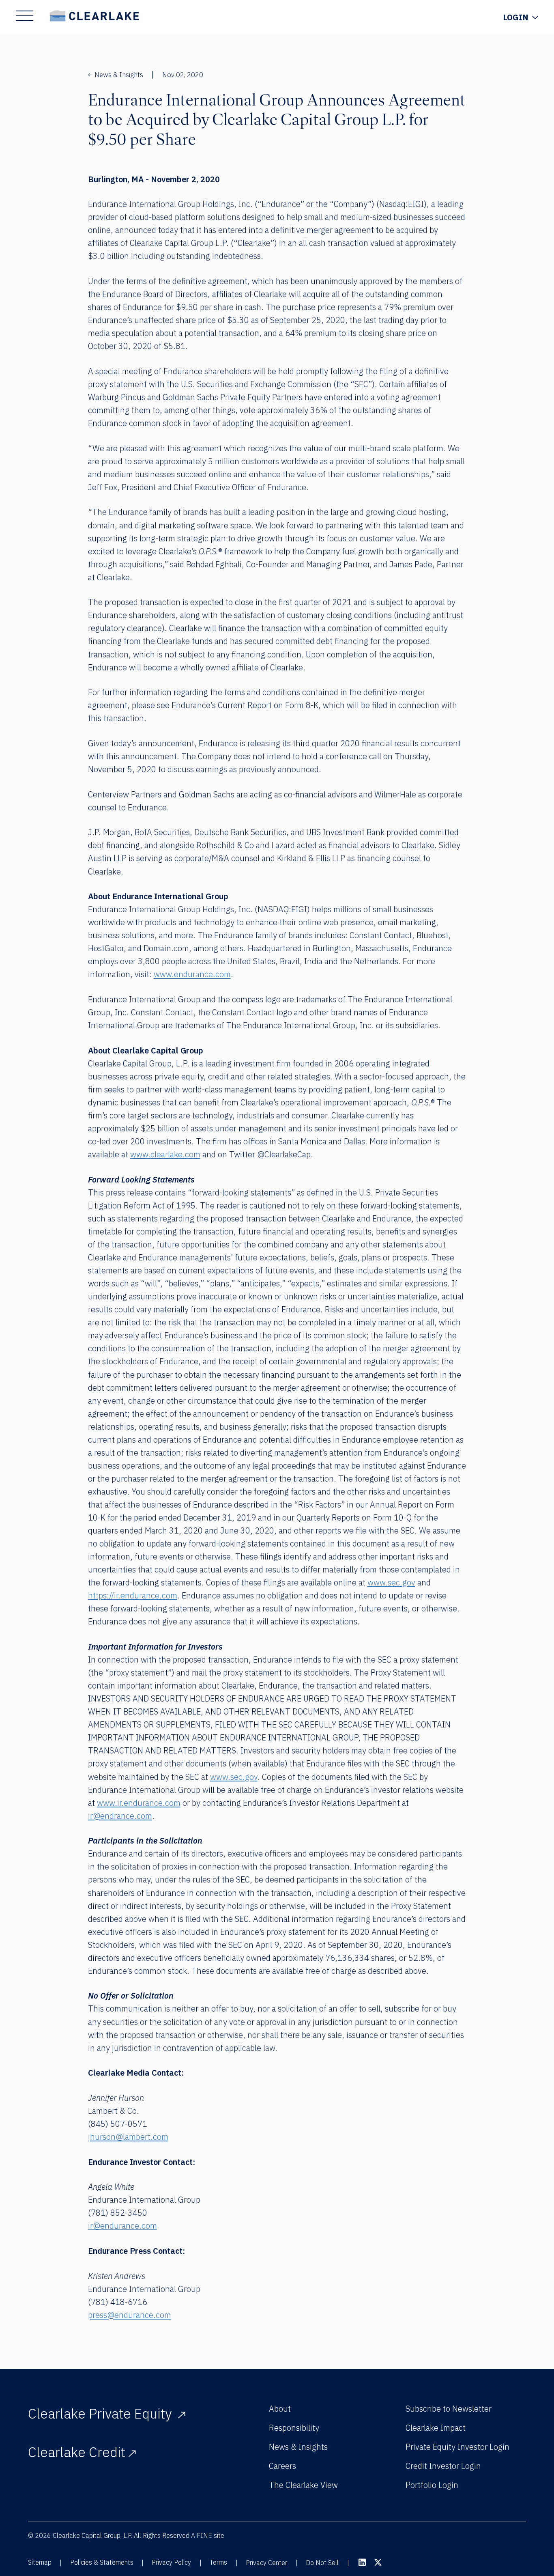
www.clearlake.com (165, 1154)
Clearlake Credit (77, 2452)
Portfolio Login (432, 2485)
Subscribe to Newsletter (449, 2409)
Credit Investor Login (443, 2466)
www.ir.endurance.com (139, 1803)
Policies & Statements (102, 2562)
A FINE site (208, 2535)
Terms (218, 2562)
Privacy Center (266, 2563)
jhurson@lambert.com (128, 2137)
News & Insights (119, 75)
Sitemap (40, 2562)
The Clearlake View (303, 2485)
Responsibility (294, 2428)
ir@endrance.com (120, 1816)
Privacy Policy (171, 2562)
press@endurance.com (130, 2315)
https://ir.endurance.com (133, 1595)
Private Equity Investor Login (457, 2447)
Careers (282, 2466)
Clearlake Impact (436, 2428)
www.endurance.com (192, 974)
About (280, 2409)
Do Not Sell (322, 2563)
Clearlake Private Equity (101, 2413)
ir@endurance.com (122, 2226)
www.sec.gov (391, 1582)
